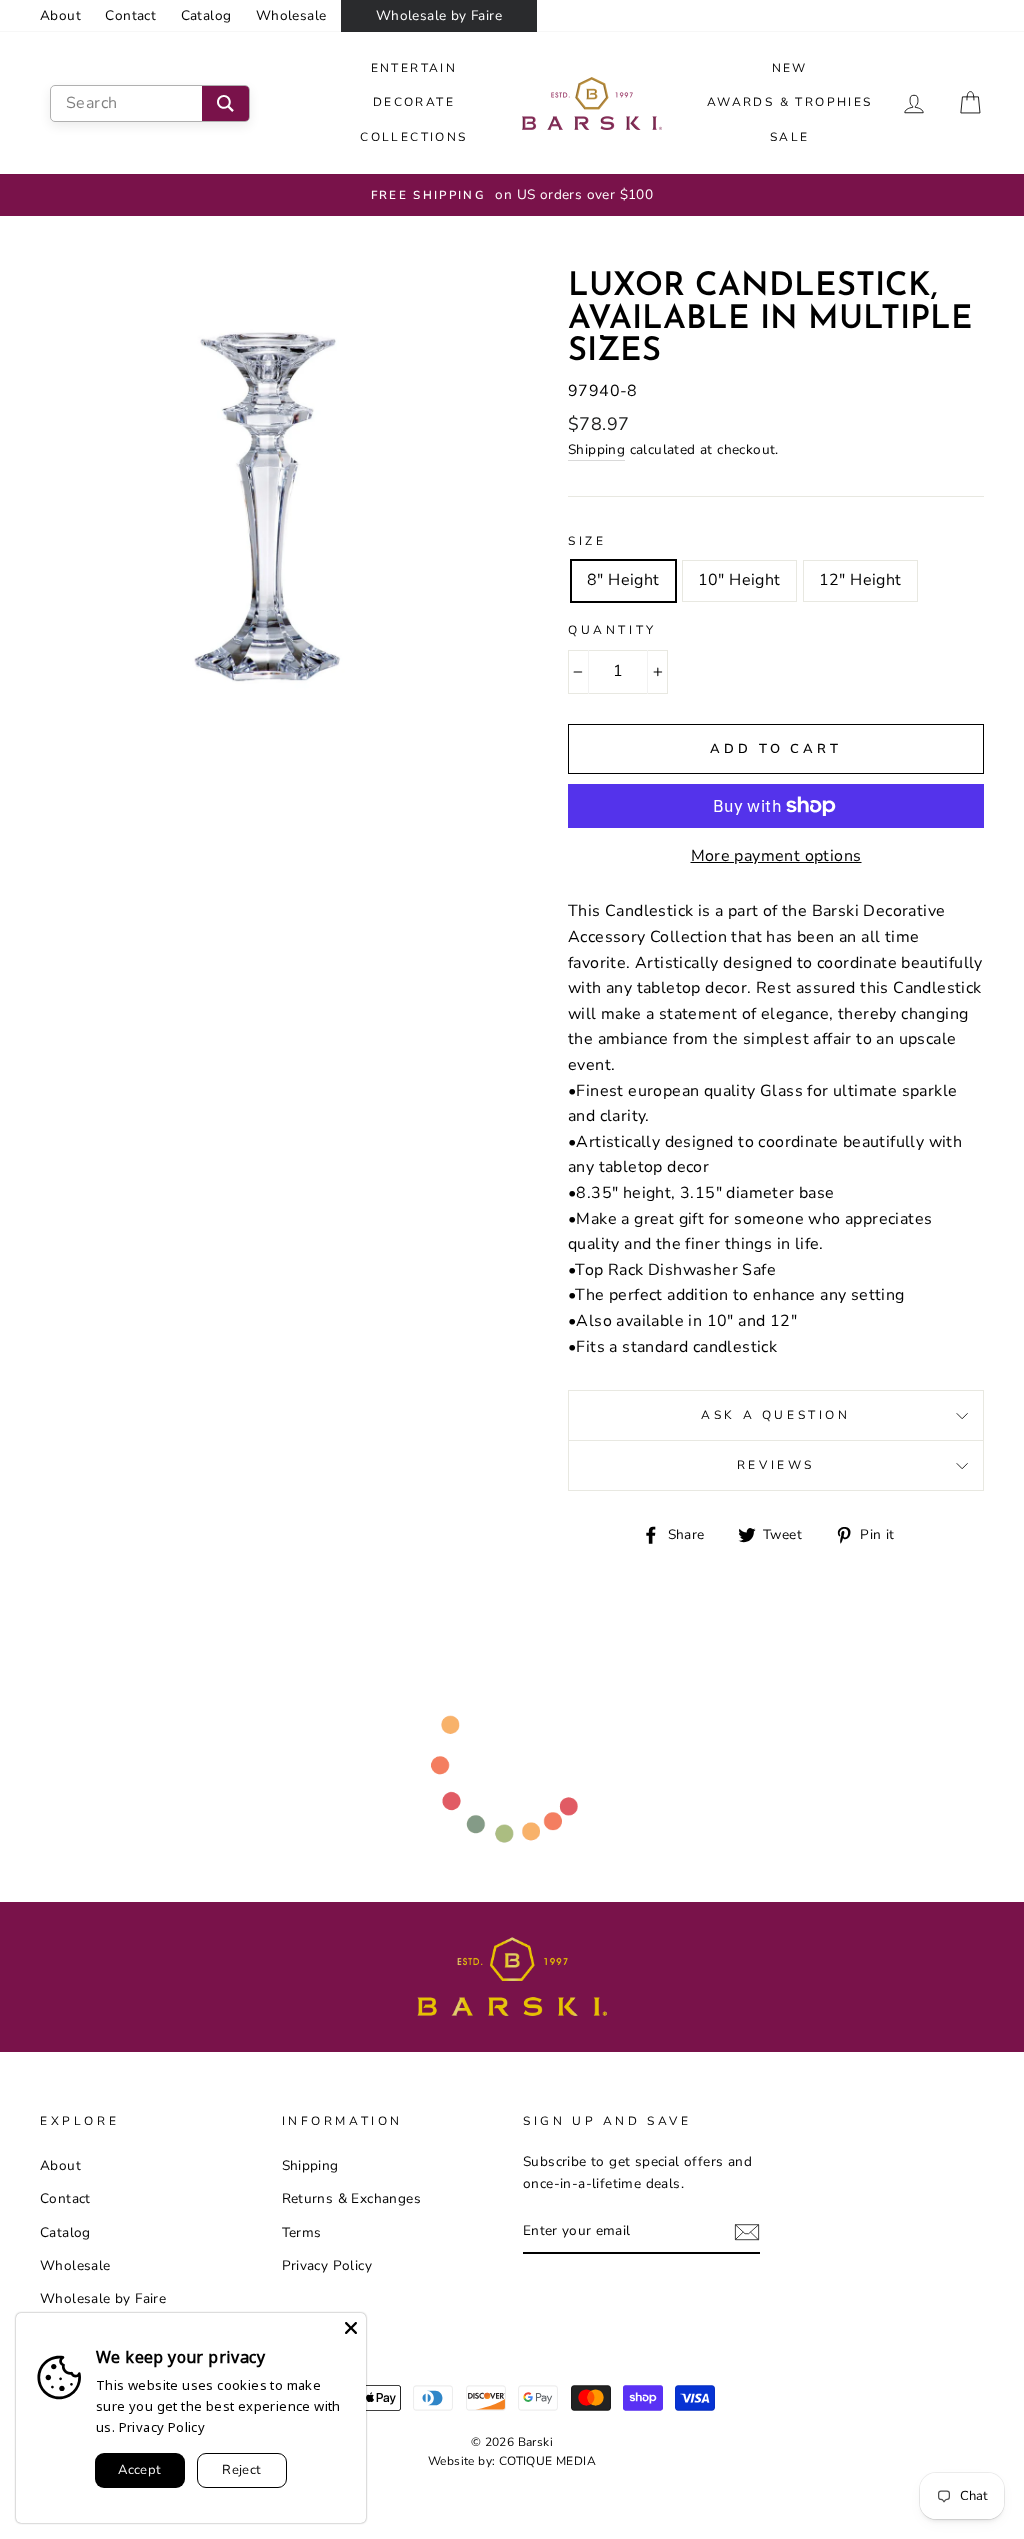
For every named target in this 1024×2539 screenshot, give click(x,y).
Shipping (596, 449)
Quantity (612, 630)
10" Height (739, 580)
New (790, 68)
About (60, 15)
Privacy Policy (327, 2265)
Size (587, 541)
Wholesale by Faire (439, 15)
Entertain (414, 68)
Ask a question (775, 1415)
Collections (413, 137)
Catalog (206, 15)
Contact (130, 15)
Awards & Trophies (790, 102)
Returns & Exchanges (352, 2198)
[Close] (351, 2328)
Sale (790, 137)
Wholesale (291, 15)
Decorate (414, 102)
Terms (302, 2232)
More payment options (776, 856)
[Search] (225, 103)
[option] (512, 195)
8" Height (623, 580)
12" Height (860, 580)
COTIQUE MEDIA (547, 2461)
